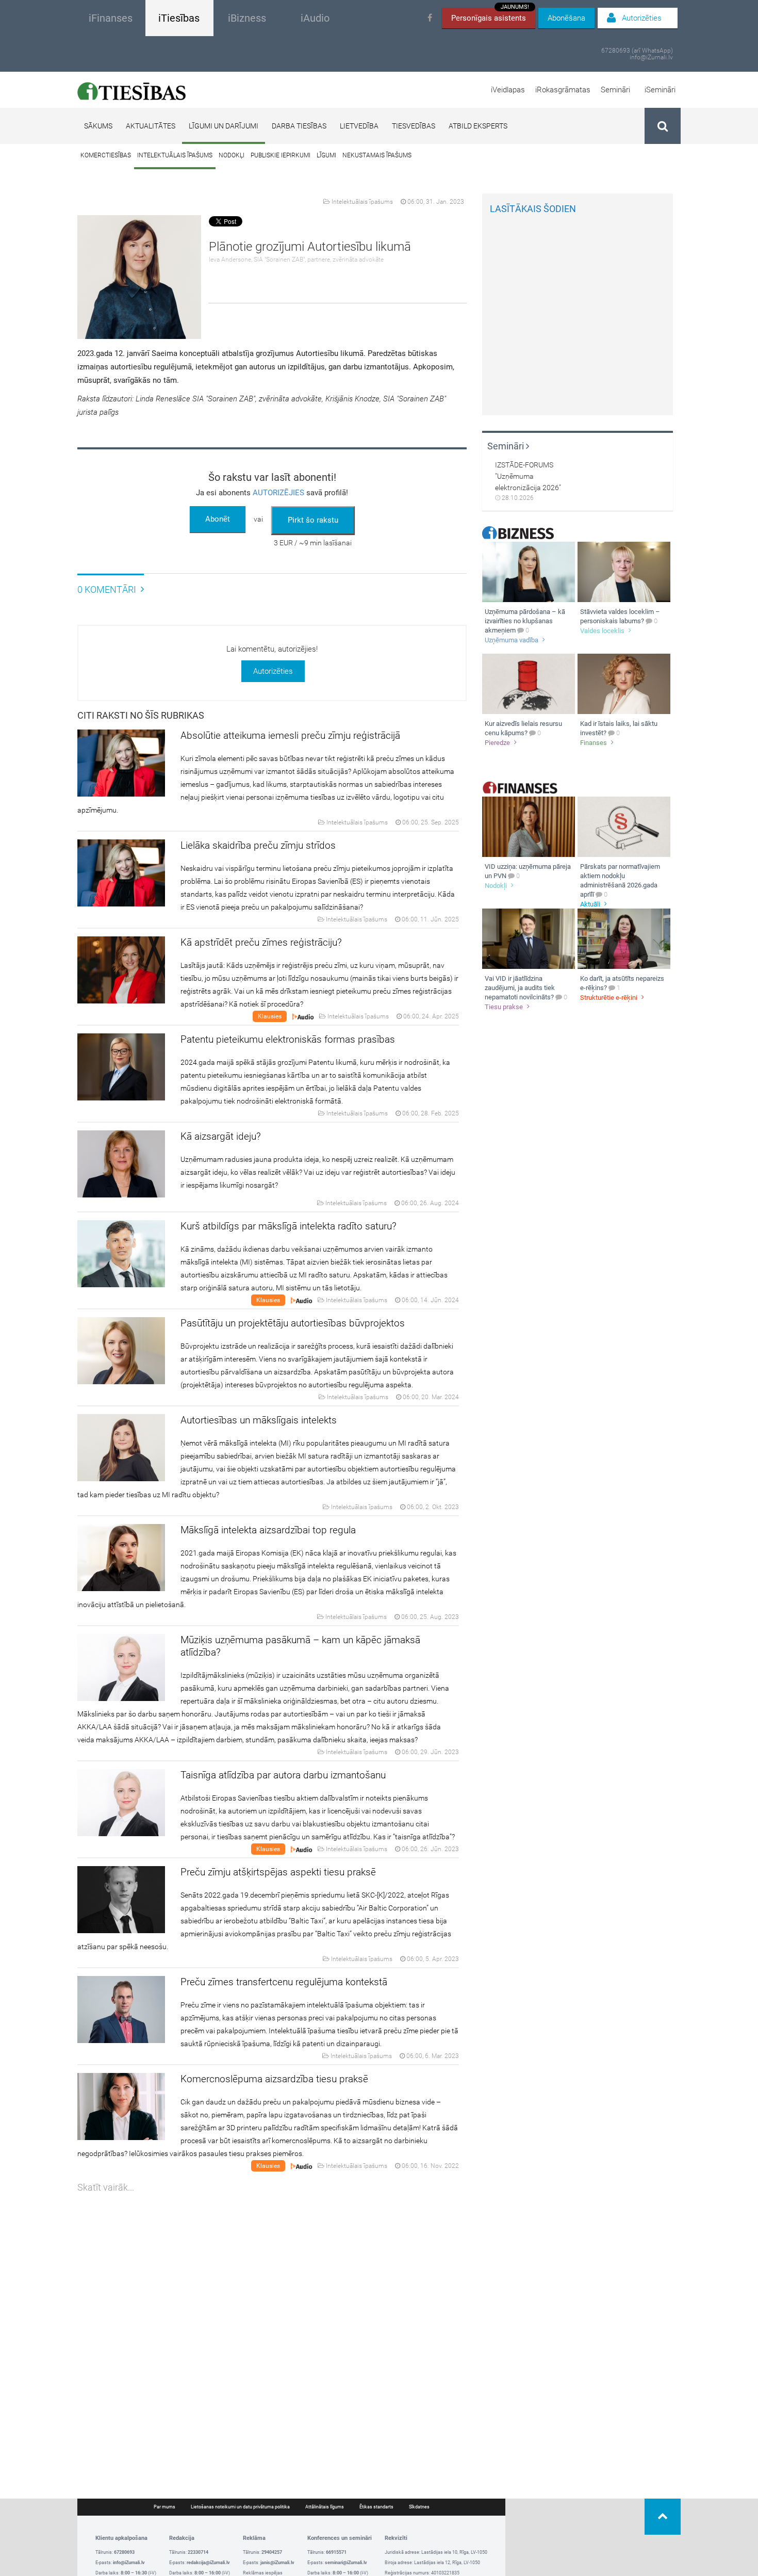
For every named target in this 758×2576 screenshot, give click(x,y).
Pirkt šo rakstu (313, 520)
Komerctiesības (106, 155)
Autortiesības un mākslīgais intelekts (259, 1420)
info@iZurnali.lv (651, 58)
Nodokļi (232, 155)
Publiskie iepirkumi (281, 155)
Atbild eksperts (478, 126)
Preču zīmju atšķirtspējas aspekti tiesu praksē (278, 1872)
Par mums (164, 2507)
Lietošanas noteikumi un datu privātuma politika (240, 2507)
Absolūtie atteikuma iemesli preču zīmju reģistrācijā (290, 735)
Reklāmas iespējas (263, 2573)
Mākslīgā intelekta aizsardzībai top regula (268, 1530)
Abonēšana (566, 18)
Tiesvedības (414, 126)
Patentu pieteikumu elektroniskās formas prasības (288, 1039)
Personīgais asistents (490, 15)
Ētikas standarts (376, 2507)
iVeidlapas (508, 90)
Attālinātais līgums (325, 2507)
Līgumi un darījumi (224, 126)
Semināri (615, 90)
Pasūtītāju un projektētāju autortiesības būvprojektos (293, 1323)
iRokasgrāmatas (563, 90)
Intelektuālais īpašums (175, 155)
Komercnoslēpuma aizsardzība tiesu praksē (274, 2079)
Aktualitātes (151, 126)
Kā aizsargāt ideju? (221, 1136)
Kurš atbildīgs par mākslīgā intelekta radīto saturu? (289, 1226)
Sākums (98, 126)
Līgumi (326, 155)
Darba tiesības (299, 126)
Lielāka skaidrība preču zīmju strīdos (258, 845)
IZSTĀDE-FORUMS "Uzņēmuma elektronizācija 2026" (528, 476)
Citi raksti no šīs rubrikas (141, 715)
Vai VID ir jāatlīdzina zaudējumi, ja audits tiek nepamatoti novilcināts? (520, 988)
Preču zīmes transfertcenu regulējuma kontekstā (284, 1982)
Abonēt (218, 519)
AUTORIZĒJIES (278, 493)
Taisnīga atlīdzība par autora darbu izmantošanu (283, 1775)
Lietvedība (359, 126)
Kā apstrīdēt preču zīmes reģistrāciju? (261, 942)
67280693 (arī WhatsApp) (637, 51)
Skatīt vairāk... (106, 2187)
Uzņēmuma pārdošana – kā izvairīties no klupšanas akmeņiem (525, 621)
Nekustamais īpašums (377, 155)
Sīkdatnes (419, 2507)
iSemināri (660, 90)
